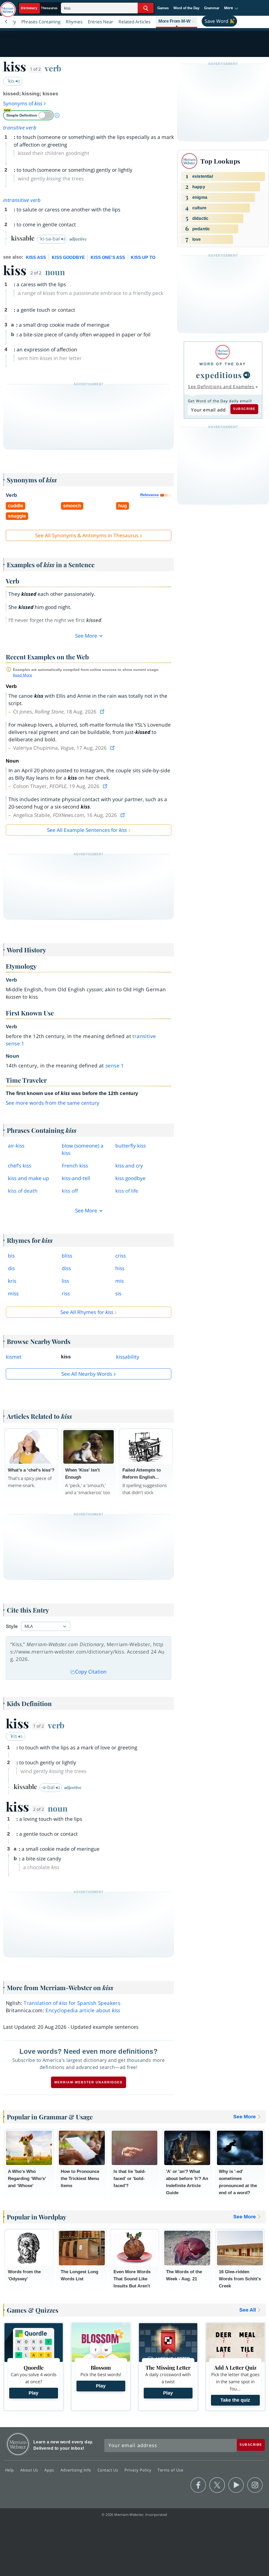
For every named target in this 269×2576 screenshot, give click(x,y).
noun (55, 272)
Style (12, 1626)
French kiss (75, 1166)
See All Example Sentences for (87, 830)
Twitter (217, 2485)
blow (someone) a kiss (83, 1149)
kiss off (70, 1191)
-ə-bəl (49, 1787)
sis (118, 1294)
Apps (50, 2470)
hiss (120, 1268)
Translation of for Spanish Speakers (72, 2003)
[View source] (103, 712)
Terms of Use (170, 2470)
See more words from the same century (53, 1103)
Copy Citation (91, 1672)
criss (121, 1256)
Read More (22, 675)
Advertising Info (76, 2470)
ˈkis (11, 81)
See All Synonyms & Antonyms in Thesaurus (87, 535)
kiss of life (127, 1191)
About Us (30, 2470)
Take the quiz (235, 2400)
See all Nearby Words (87, 1374)
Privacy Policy (139, 2470)
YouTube (236, 2485)
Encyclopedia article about (83, 2010)
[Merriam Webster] (223, 352)
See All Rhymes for (87, 1312)
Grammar (212, 8)
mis (120, 1281)
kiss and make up (29, 1178)
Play (33, 2393)
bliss (67, 1256)
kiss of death (23, 1191)
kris (12, 1281)
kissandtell (76, 1178)
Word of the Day (186, 8)
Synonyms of (23, 103)
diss (66, 1268)
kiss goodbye (130, 1178)
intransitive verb (22, 200)
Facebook (198, 2485)
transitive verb (20, 128)
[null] (247, 375)
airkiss (16, 1146)
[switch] (28, 115)
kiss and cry (129, 1166)
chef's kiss (20, 1166)
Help (10, 2470)
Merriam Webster (18, 2444)
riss (66, 1294)
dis (11, 1268)
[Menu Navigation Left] (6, 22)
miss (13, 1294)
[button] (231, 8)
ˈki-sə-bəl (50, 239)
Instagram (255, 2485)
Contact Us (108, 2470)
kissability (128, 1357)
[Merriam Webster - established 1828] (8, 7)
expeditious (219, 375)
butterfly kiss (131, 1146)
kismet (14, 1357)
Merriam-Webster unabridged (89, 2082)
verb (53, 68)
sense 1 (115, 1066)
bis (11, 1256)
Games (163, 8)
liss (65, 1281)
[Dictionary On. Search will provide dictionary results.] (40, 8)
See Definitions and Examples (221, 387)
